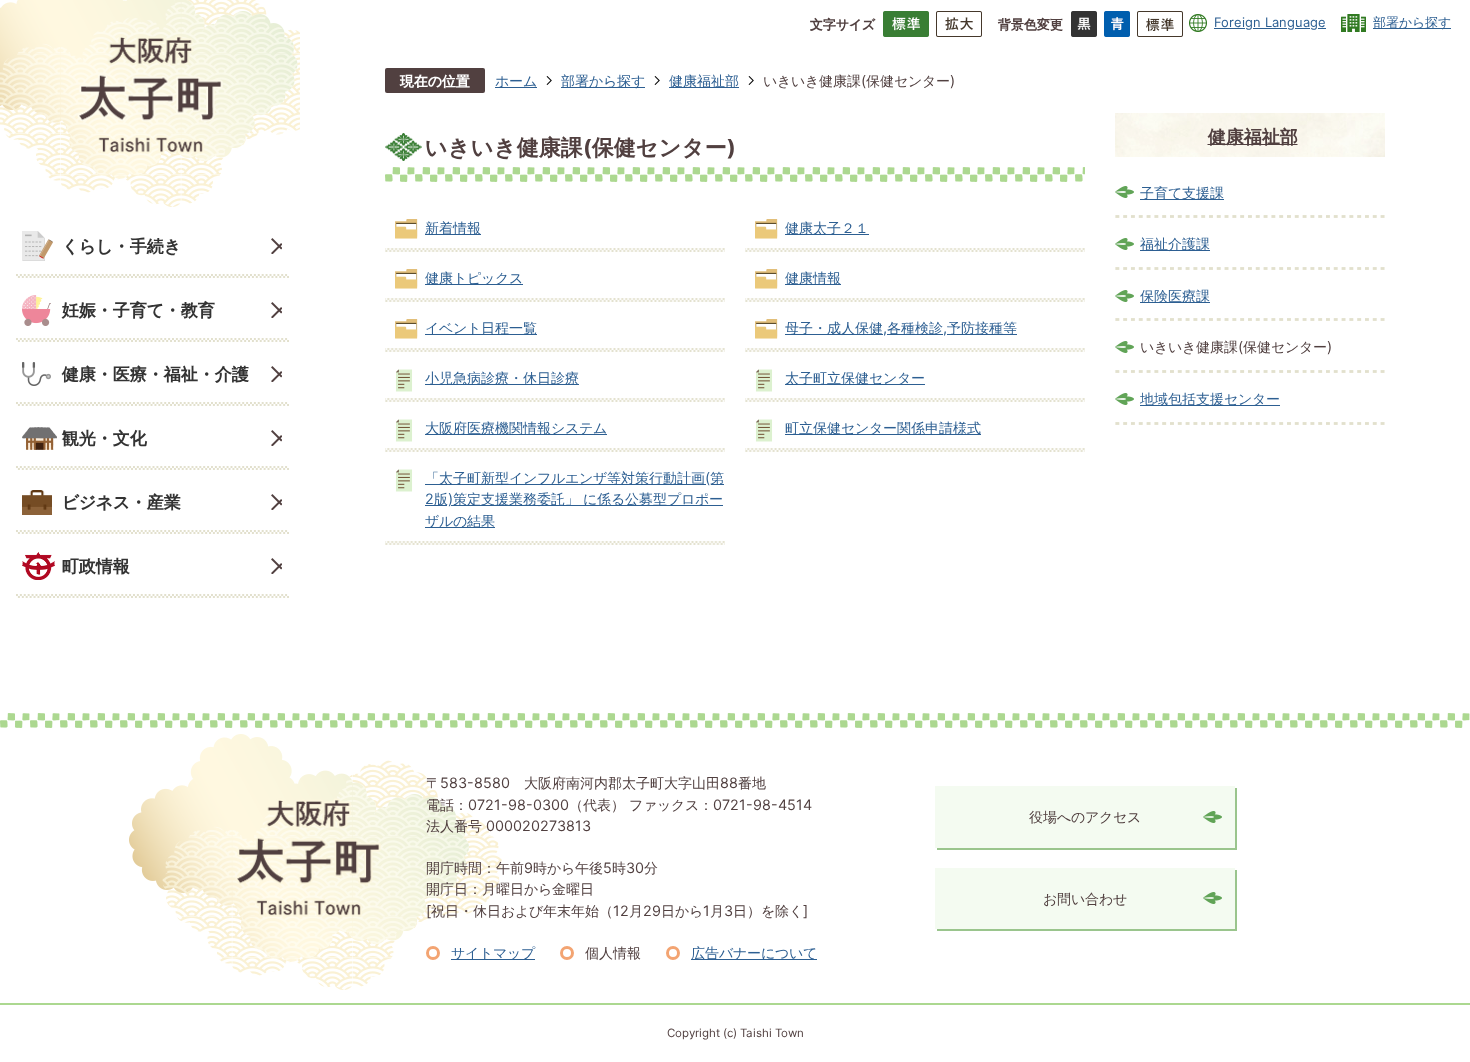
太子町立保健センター (855, 377)
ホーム (516, 80)
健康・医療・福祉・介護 (155, 373)
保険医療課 (1175, 295)
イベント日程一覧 (481, 327)
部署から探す (1412, 22)
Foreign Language (1270, 22)
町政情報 (96, 565)
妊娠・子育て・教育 (138, 309)
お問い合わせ (1085, 898)
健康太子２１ (827, 227)
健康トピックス (474, 277)
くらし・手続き (121, 245)
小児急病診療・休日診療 (502, 377)
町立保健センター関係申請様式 (883, 427)
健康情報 (813, 277)
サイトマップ (493, 952)
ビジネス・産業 (121, 501)
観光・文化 (104, 437)
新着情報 (453, 227)
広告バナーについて (754, 952)
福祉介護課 (1175, 243)
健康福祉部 (704, 80)
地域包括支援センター (1210, 398)
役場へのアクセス (1085, 816)
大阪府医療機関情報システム (516, 427)
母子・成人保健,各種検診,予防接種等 (901, 327)
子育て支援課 (1182, 192)
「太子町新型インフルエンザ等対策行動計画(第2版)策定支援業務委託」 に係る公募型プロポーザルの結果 (574, 499)
